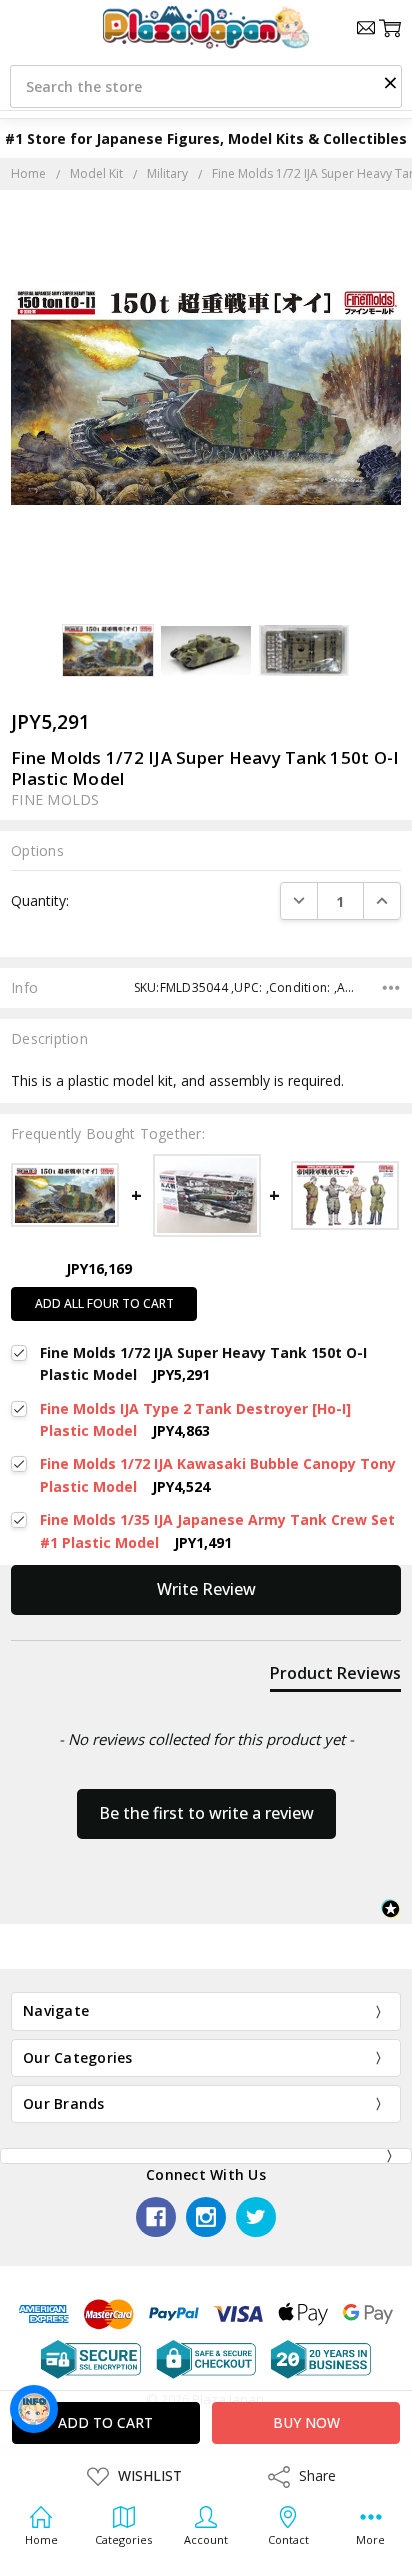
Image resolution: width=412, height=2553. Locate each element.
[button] (390, 82)
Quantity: (40, 900)
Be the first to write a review (206, 1813)
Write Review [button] (206, 1589)
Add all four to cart (104, 1303)
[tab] (335, 1677)
